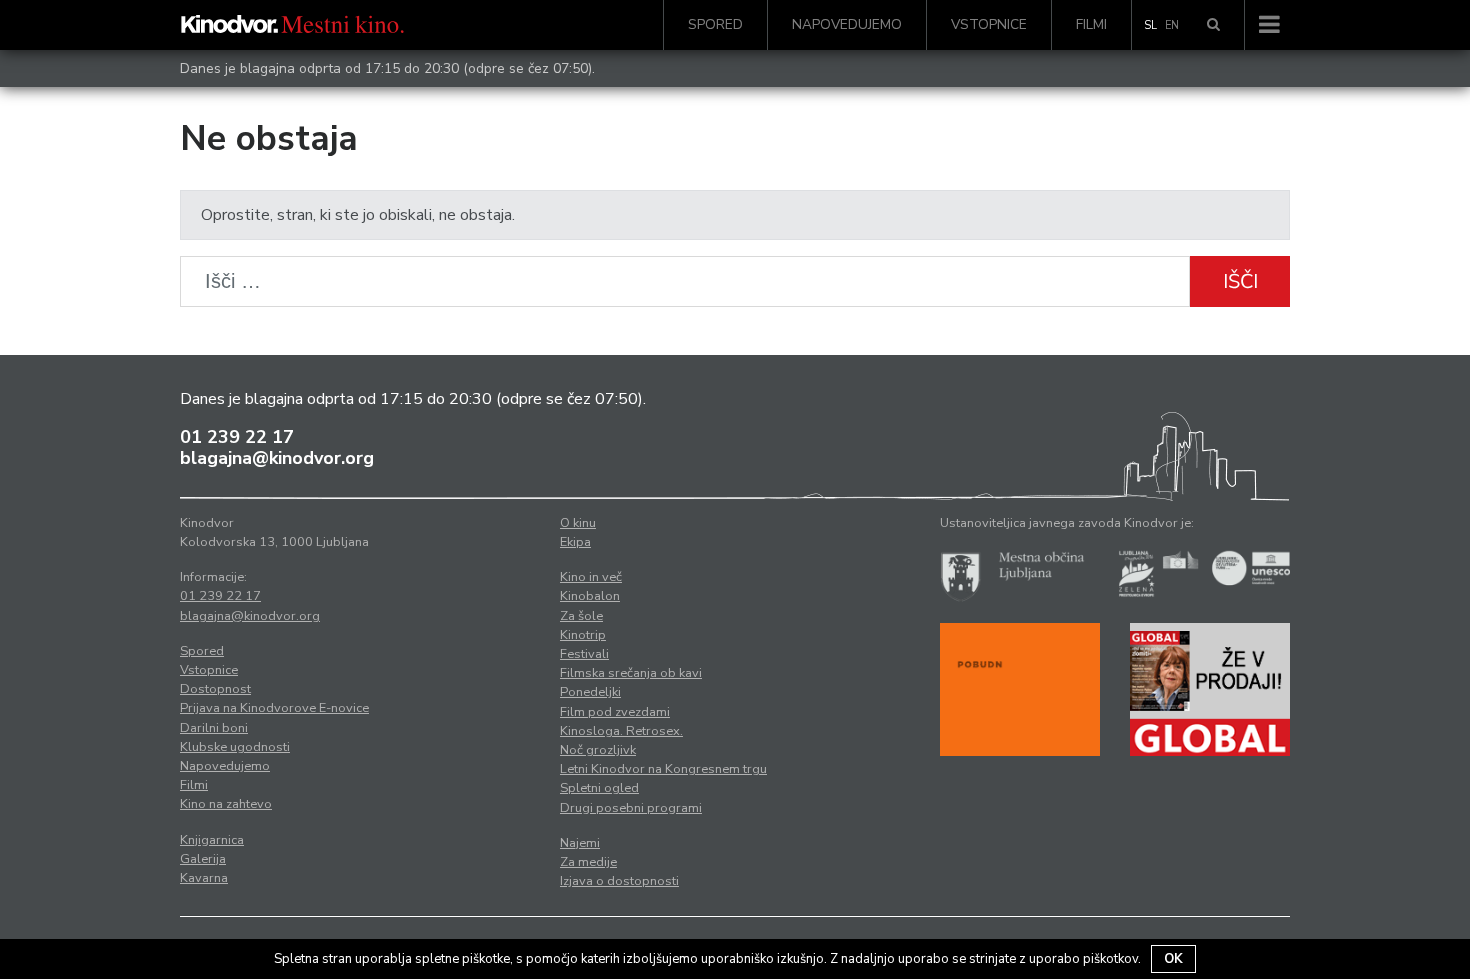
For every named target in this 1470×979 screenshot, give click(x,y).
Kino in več (591, 577)
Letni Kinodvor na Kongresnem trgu (663, 769)
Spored (715, 24)
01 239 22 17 (237, 437)
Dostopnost (215, 689)
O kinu (578, 523)
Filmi (1091, 24)
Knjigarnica (212, 840)
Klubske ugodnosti (235, 747)
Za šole (581, 616)
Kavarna (204, 878)
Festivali (584, 654)
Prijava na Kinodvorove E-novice (274, 708)
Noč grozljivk (598, 750)
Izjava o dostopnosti (619, 881)
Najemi (580, 843)
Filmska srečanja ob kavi (631, 673)
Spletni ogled (599, 788)
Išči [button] (1240, 281)
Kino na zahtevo (226, 804)
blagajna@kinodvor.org (277, 458)
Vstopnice (989, 24)
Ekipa (575, 542)
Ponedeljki (590, 692)
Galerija (203, 859)
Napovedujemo (847, 24)
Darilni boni (214, 728)
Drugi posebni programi (631, 808)
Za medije (588, 862)
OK (1173, 959)
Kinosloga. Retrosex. (621, 731)
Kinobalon (590, 596)
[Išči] (1213, 25)
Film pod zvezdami (615, 712)
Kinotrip (583, 635)
